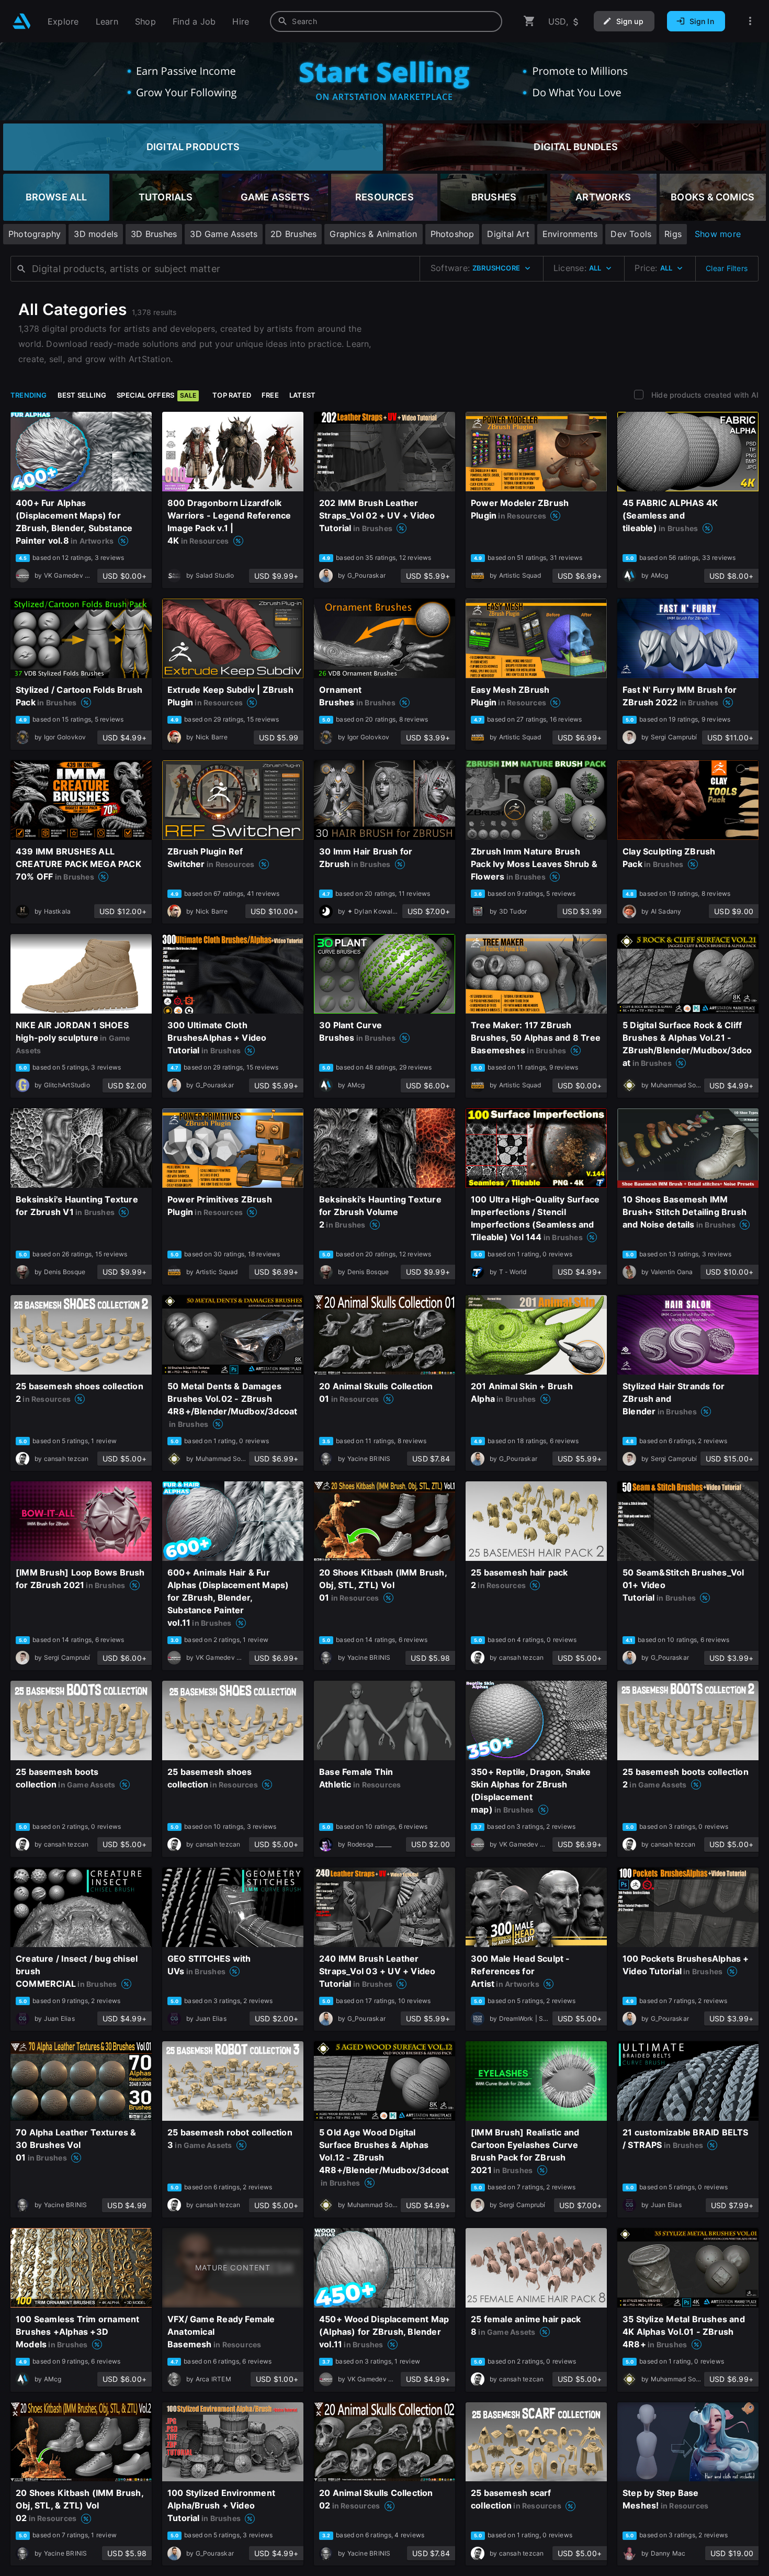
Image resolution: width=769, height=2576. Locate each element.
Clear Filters (727, 268)
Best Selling (82, 395)
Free (270, 395)
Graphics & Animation (373, 234)
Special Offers (156, 395)
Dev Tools (631, 234)
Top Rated (232, 395)
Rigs (673, 234)
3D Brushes (154, 234)
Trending (29, 395)
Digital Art (508, 234)
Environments (570, 234)
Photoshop (453, 234)
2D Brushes (293, 234)
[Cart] (529, 21)
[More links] (750, 21)
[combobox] (386, 21)
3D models (96, 234)
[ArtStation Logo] (22, 21)
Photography (35, 234)
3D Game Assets (224, 234)
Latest (302, 395)
